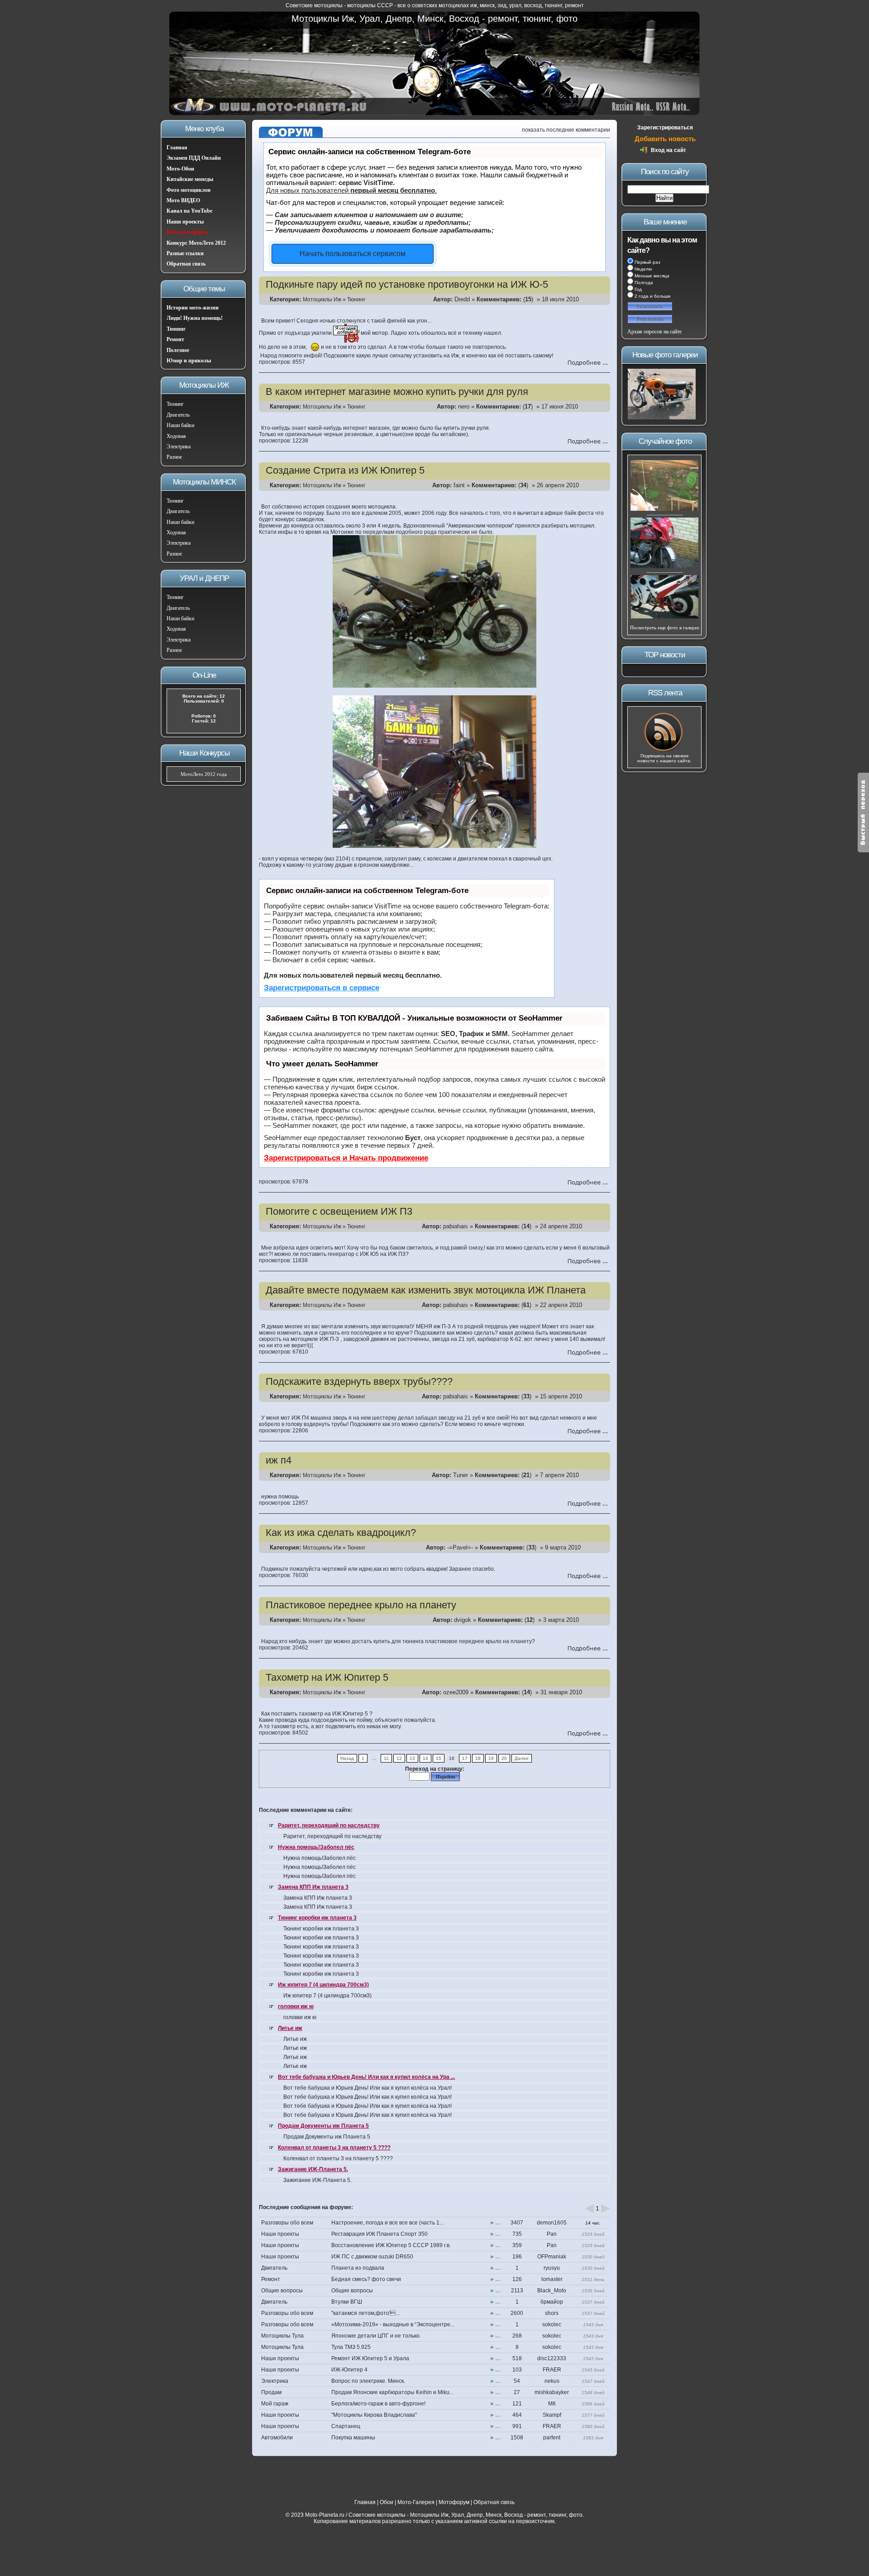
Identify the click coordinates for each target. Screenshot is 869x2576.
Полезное (178, 350)
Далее (522, 1758)
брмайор (552, 2302)
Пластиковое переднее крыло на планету (361, 1605)
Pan (552, 2234)
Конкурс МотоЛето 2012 (196, 243)
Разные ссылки (185, 253)
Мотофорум (454, 2502)
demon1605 (552, 2223)
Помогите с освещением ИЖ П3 (339, 1211)
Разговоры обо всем (287, 2223)
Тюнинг (176, 329)
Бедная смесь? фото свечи (366, 2279)
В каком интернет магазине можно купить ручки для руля (397, 392)
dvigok (463, 1620)
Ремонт (175, 339)
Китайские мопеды (190, 179)
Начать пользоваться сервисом (353, 254)
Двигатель (178, 415)
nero (464, 406)
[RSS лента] (664, 751)
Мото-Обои (180, 169)
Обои (387, 2502)
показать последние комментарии (566, 130)
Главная (177, 147)
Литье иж (290, 2028)
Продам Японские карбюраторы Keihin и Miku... (392, 2392)
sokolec (552, 2324)
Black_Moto (552, 2291)
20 (504, 1758)
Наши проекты (185, 222)
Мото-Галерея (416, 2502)
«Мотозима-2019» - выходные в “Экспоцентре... (393, 2324)
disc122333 (552, 2358)
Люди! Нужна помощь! (195, 318)
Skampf (552, 2415)
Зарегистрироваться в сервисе (322, 988)
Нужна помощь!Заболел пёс (316, 1847)
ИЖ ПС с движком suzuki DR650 (372, 2257)
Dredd (462, 299)
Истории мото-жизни (193, 308)
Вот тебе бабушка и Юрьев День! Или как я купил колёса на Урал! (368, 2088)
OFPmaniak (552, 2257)
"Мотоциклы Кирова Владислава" (374, 2415)
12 (399, 1758)
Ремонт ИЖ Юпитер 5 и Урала (370, 2358)
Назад (347, 1758)
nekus (552, 2381)
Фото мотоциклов (189, 190)
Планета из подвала (358, 2268)
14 (425, 1758)
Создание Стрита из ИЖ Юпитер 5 (345, 470)
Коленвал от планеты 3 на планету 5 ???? (334, 2148)
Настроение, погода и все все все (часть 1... (387, 2223)
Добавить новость (665, 139)
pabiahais (456, 1226)
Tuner (461, 1475)
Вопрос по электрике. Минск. (368, 2381)
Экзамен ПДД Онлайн (194, 158)
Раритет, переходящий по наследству (329, 1825)
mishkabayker (552, 2392)
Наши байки (180, 425)
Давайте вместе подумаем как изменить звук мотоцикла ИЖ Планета (426, 1290)
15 (439, 1758)
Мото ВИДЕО (183, 200)
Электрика (179, 447)
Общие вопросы (282, 2291)
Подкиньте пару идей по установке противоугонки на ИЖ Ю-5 (407, 284)
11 (386, 1758)
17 (465, 1758)
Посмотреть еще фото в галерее (665, 627)
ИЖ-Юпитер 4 (349, 2370)
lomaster (552, 2279)
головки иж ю (296, 2006)
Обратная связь (186, 264)
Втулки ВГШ (347, 2302)
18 (478, 1758)
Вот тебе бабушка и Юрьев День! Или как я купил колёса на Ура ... (366, 2077)
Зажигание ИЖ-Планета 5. (313, 2169)
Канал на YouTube (189, 211)
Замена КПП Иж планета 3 (313, 1887)
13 (412, 1758)
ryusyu (552, 2268)
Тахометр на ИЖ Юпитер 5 (327, 1677)
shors (552, 2313)
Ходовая (176, 436)
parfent (552, 2438)
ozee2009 (456, 1692)
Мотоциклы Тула (282, 2336)
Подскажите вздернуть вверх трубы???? (359, 1381)
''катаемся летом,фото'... (365, 2313)
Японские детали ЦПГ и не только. (376, 2336)
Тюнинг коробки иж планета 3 (317, 1918)
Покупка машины (353, 2438)
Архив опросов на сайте (654, 332)
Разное (174, 457)
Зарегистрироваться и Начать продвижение (346, 1158)
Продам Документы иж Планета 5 (323, 2126)
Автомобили (277, 2438)
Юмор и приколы (189, 361)
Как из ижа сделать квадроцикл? (341, 1533)
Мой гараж (275, 2404)
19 (491, 1758)
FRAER (552, 2370)
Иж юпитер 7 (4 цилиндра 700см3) (323, 1985)
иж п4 (279, 1460)
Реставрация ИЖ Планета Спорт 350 (380, 2234)
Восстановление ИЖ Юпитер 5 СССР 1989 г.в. (391, 2245)
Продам (271, 2392)
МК (552, 2404)
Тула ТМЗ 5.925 (351, 2347)
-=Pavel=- (460, 1547)
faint (459, 485)
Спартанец (346, 2426)
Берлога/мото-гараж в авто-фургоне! (378, 2404)
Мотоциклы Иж (322, 299)
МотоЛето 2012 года (204, 774)
